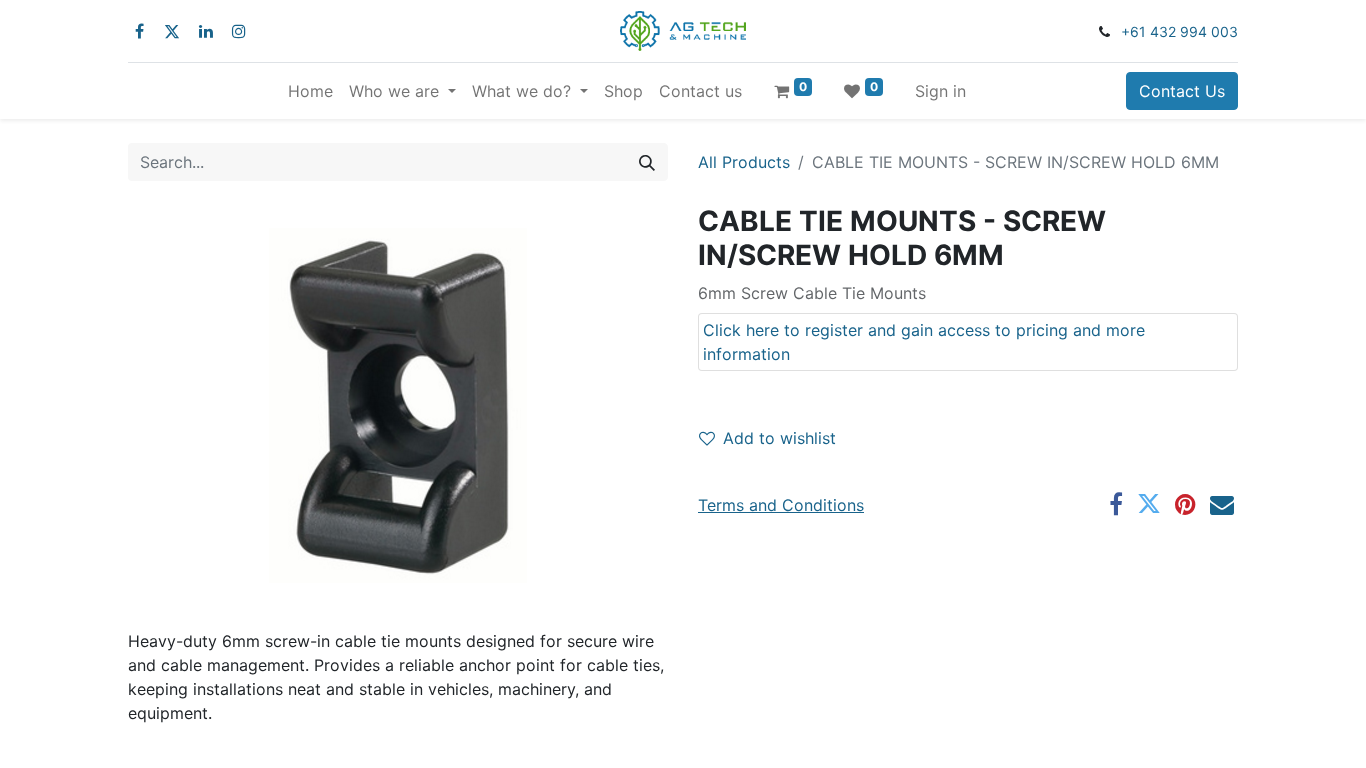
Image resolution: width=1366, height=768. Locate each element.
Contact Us (1182, 91)
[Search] (647, 162)
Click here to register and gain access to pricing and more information (924, 342)
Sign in (940, 91)
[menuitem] (310, 91)
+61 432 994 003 (1179, 31)
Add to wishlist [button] (779, 438)
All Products (744, 162)
